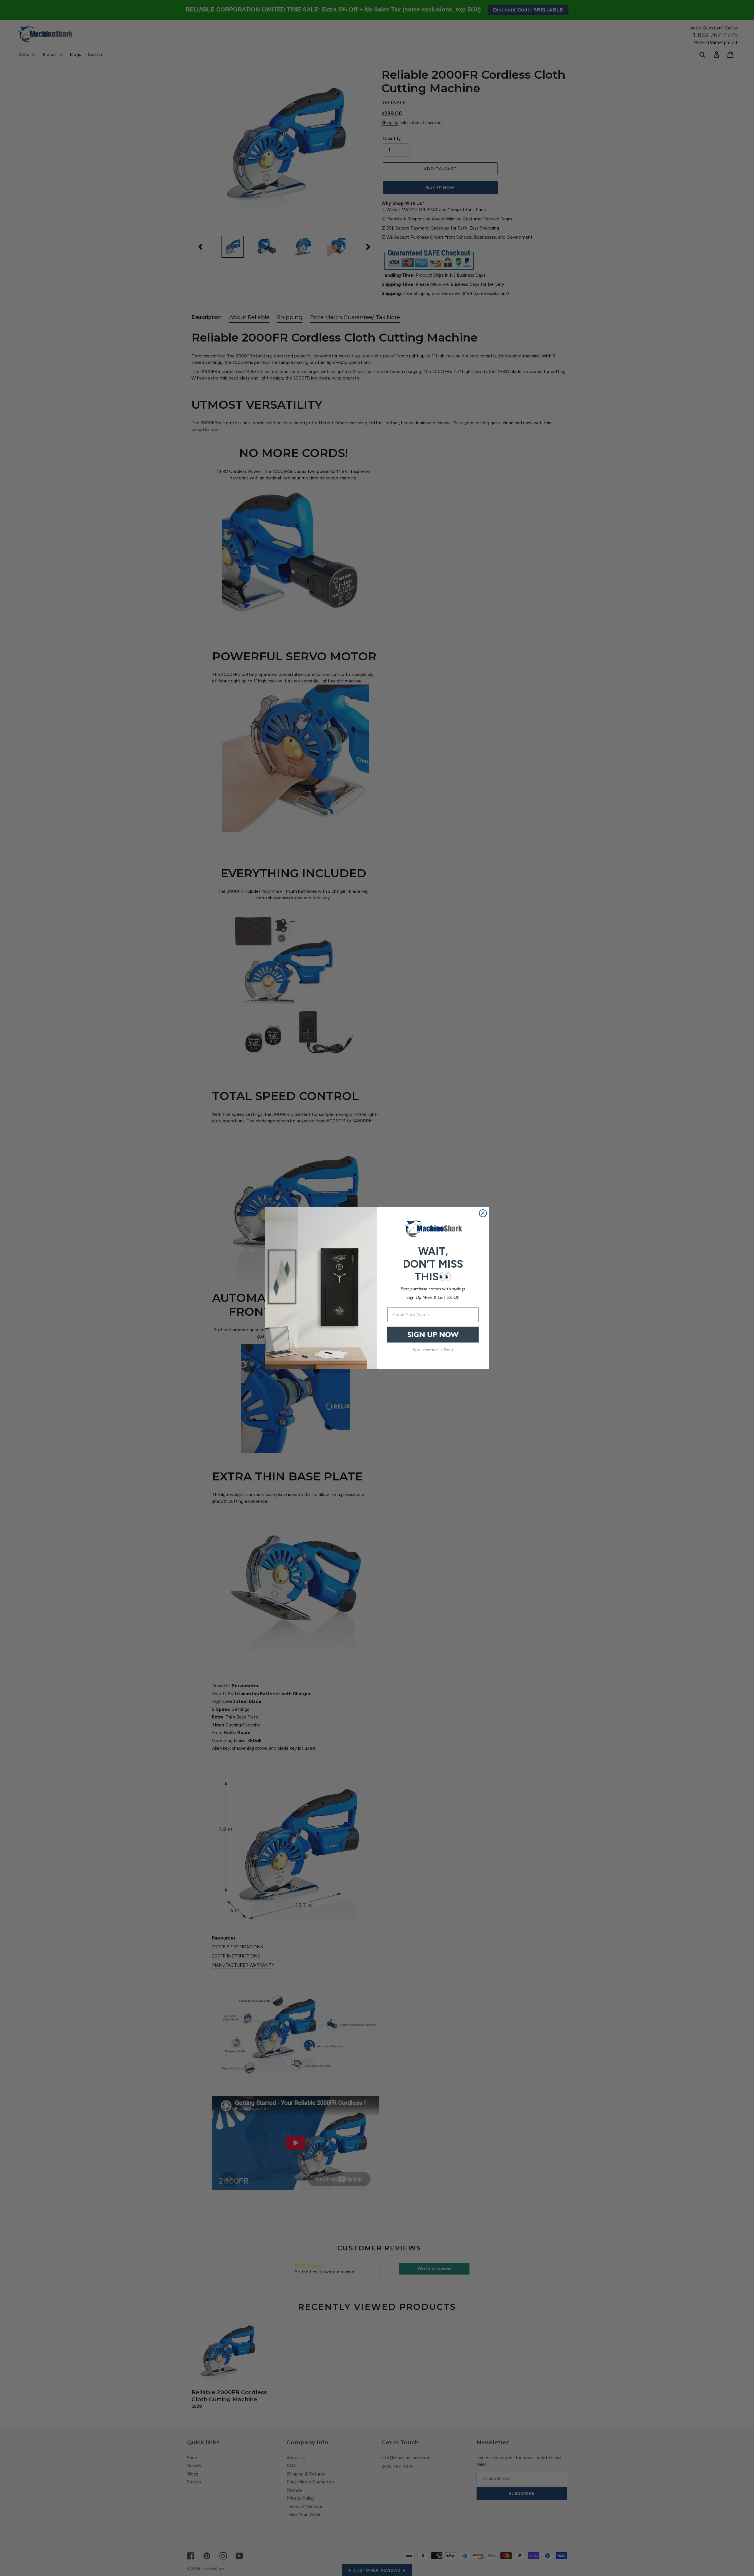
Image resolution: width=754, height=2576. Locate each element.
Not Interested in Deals (433, 1350)
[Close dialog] (483, 1213)
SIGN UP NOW (433, 1335)
